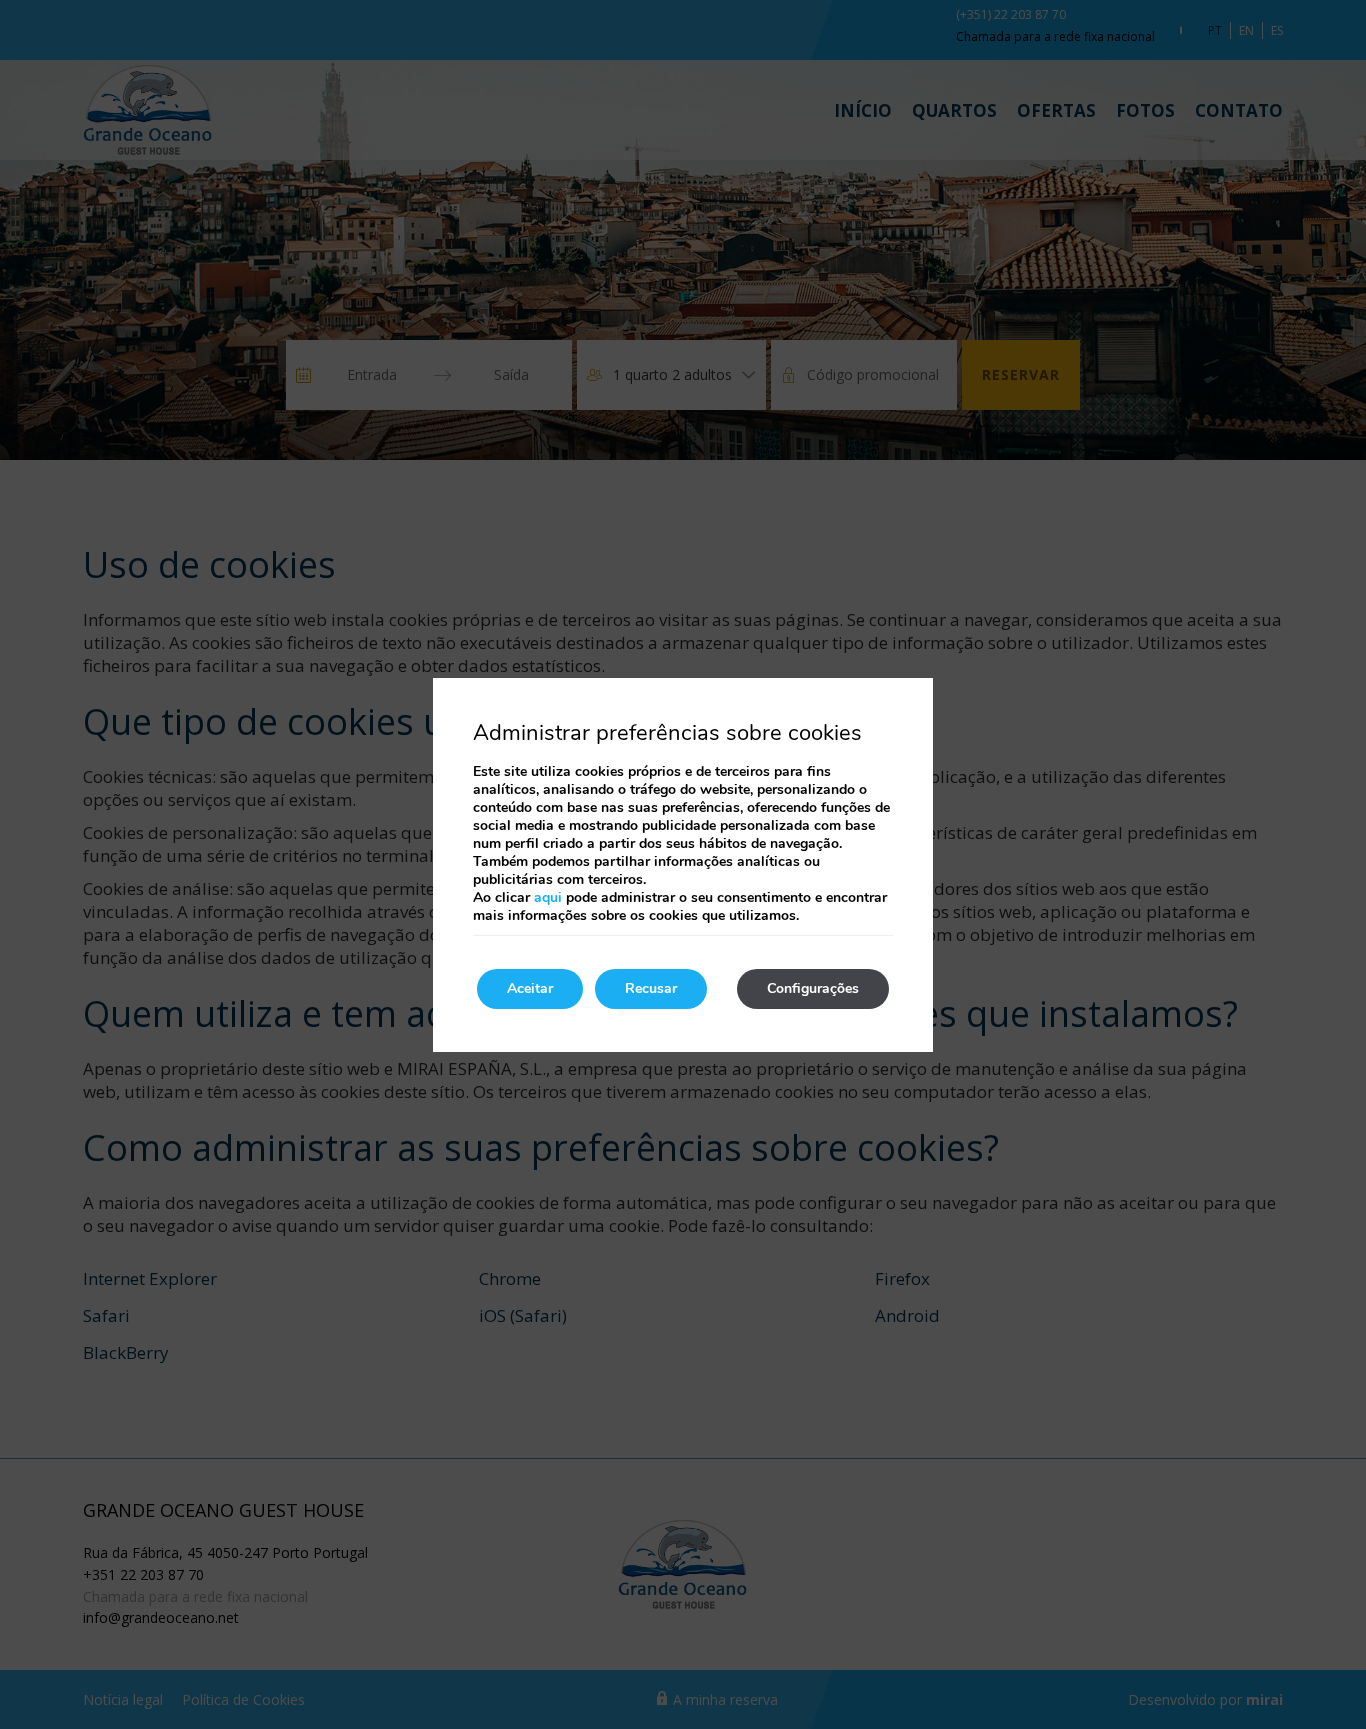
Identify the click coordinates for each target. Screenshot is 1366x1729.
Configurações (813, 988)
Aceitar (530, 988)
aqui (548, 897)
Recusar (651, 988)
